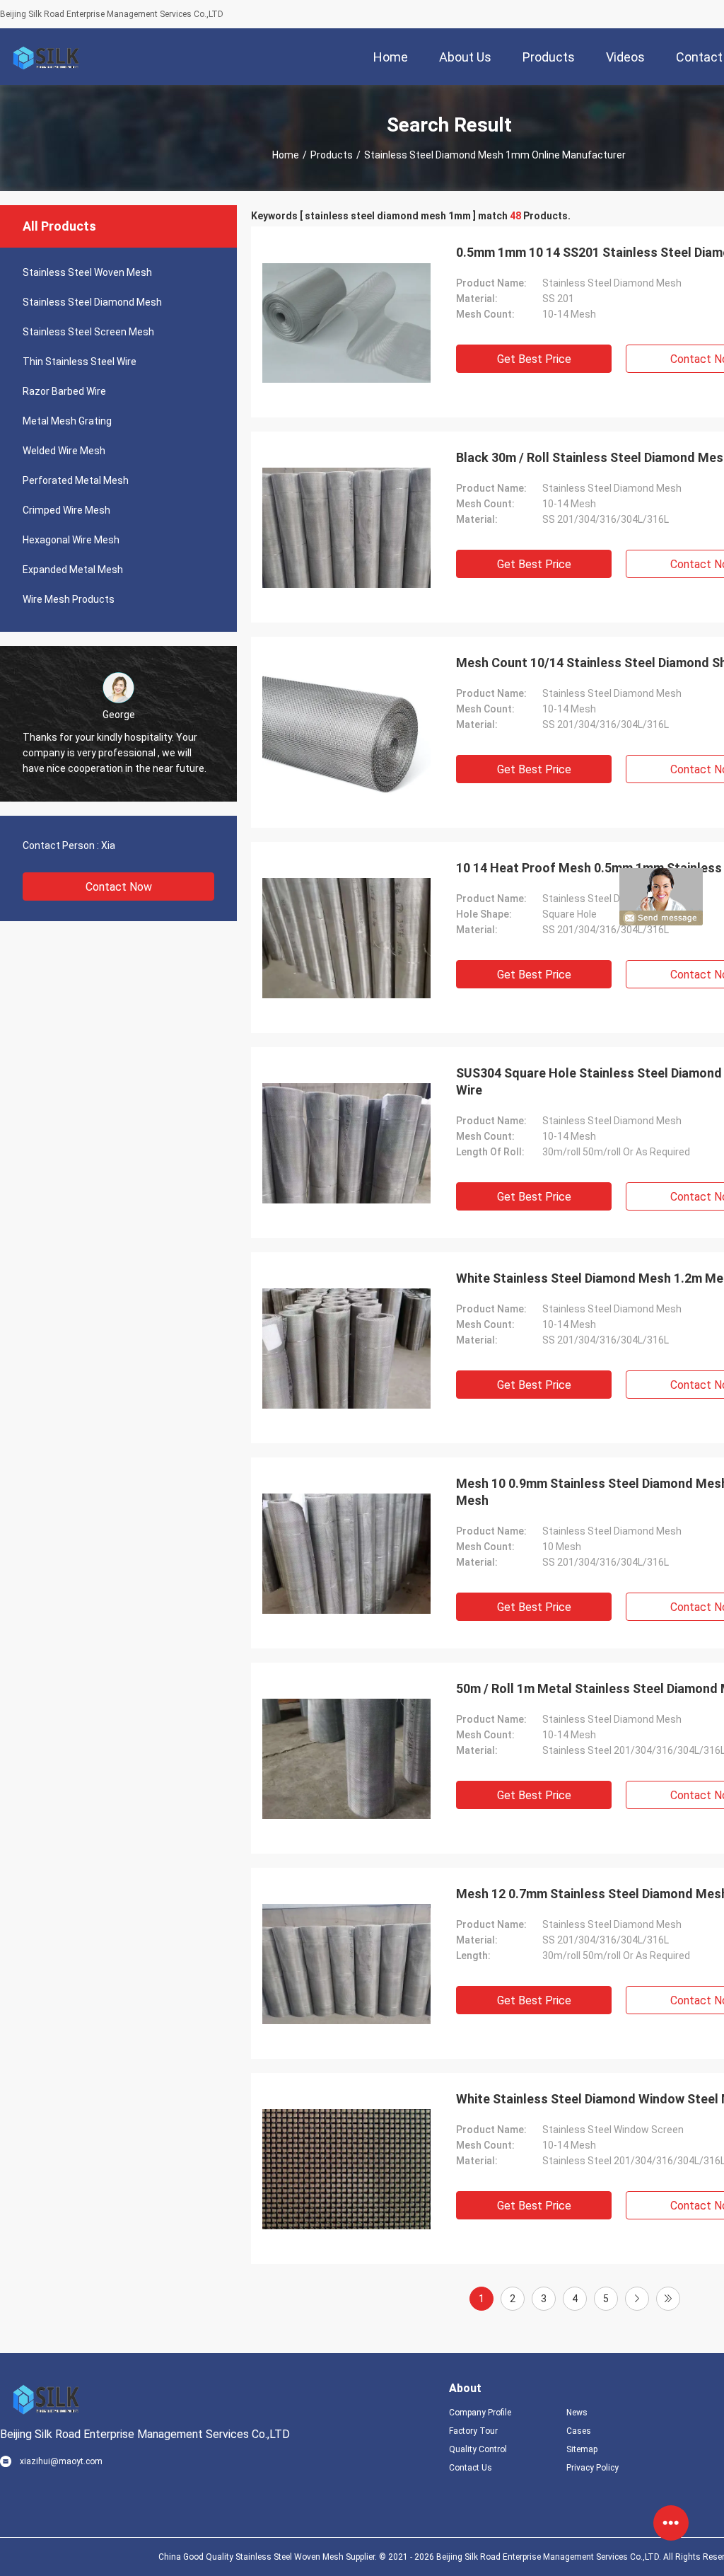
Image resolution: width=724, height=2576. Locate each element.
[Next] (637, 2299)
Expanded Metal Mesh (73, 570)
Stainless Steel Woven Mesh (87, 272)
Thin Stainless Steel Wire (80, 362)
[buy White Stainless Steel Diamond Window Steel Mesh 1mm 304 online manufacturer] (346, 2168)
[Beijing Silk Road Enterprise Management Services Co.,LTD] (46, 57)
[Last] (668, 2299)
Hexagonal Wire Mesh (71, 540)
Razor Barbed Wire (64, 391)
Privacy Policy (592, 2468)
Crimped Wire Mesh (66, 510)
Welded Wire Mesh (64, 451)
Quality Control (478, 2449)
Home (286, 155)
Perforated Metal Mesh (76, 480)
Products (332, 155)
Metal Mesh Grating (67, 421)
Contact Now (119, 887)
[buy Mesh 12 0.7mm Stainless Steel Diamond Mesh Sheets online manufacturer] (346, 1963)
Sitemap (582, 2449)
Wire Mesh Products (69, 599)
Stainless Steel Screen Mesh (88, 332)
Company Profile (480, 2413)
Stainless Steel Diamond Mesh (92, 302)
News (577, 2413)
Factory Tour (473, 2431)
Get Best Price (534, 359)
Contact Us (471, 2468)
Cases (579, 2431)
